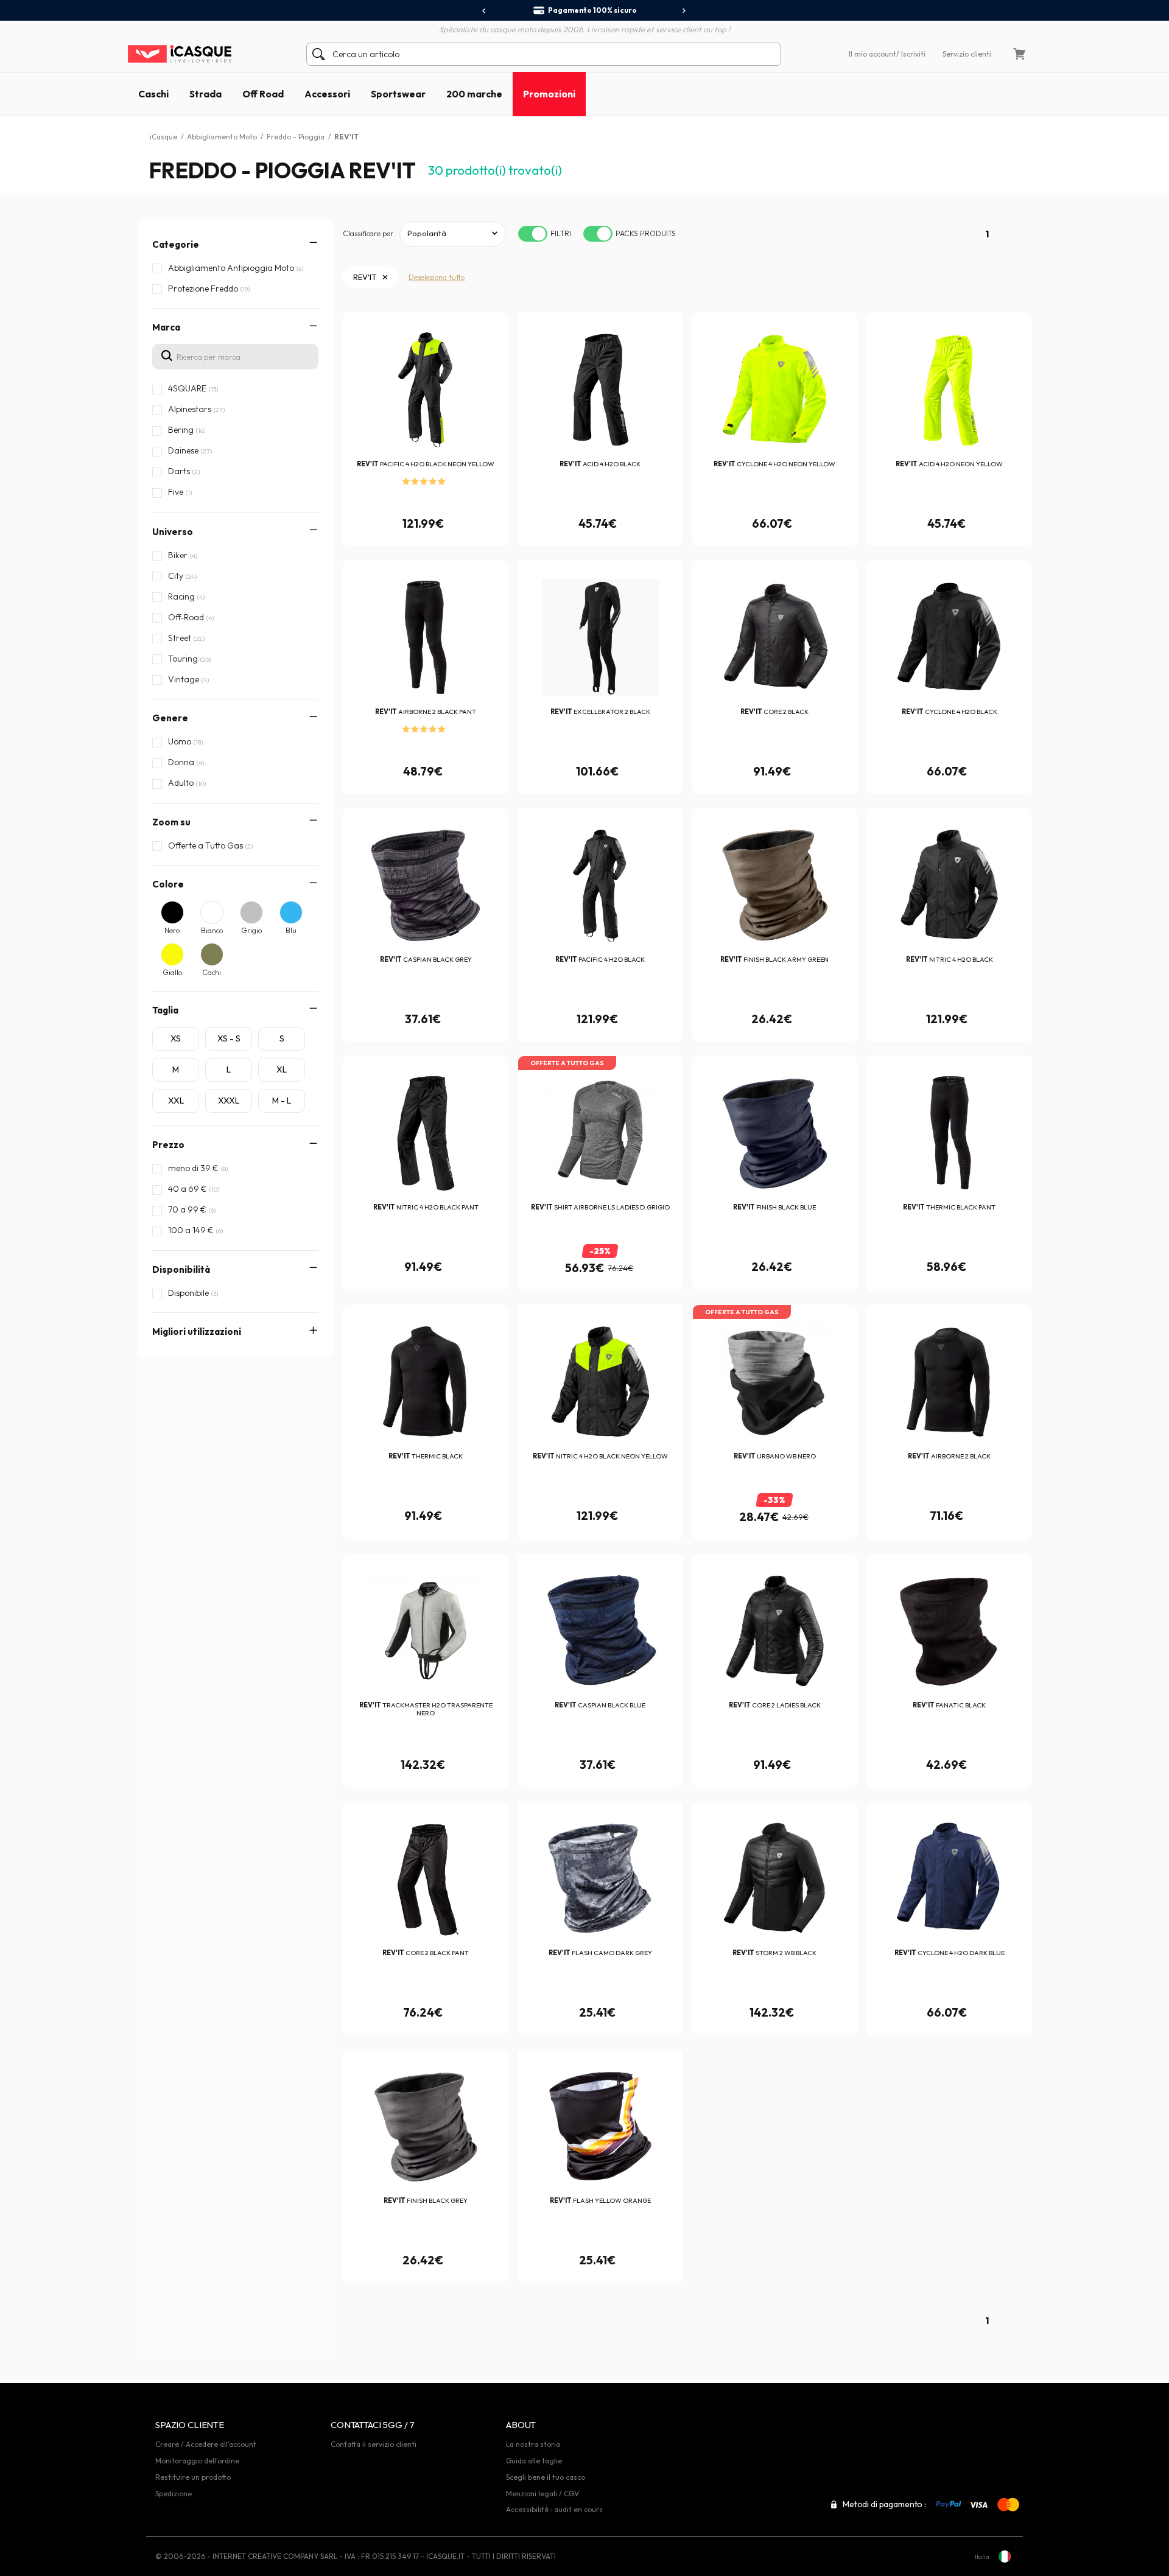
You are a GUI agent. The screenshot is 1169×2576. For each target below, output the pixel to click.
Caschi (153, 94)
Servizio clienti (967, 54)
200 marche (474, 94)
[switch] (533, 234)
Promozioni (549, 94)
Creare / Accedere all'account (206, 2444)
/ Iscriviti (911, 54)
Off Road (263, 94)
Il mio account (872, 54)
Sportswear (398, 94)
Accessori (327, 94)
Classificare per (368, 233)
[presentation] (484, 11)
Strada (205, 94)
